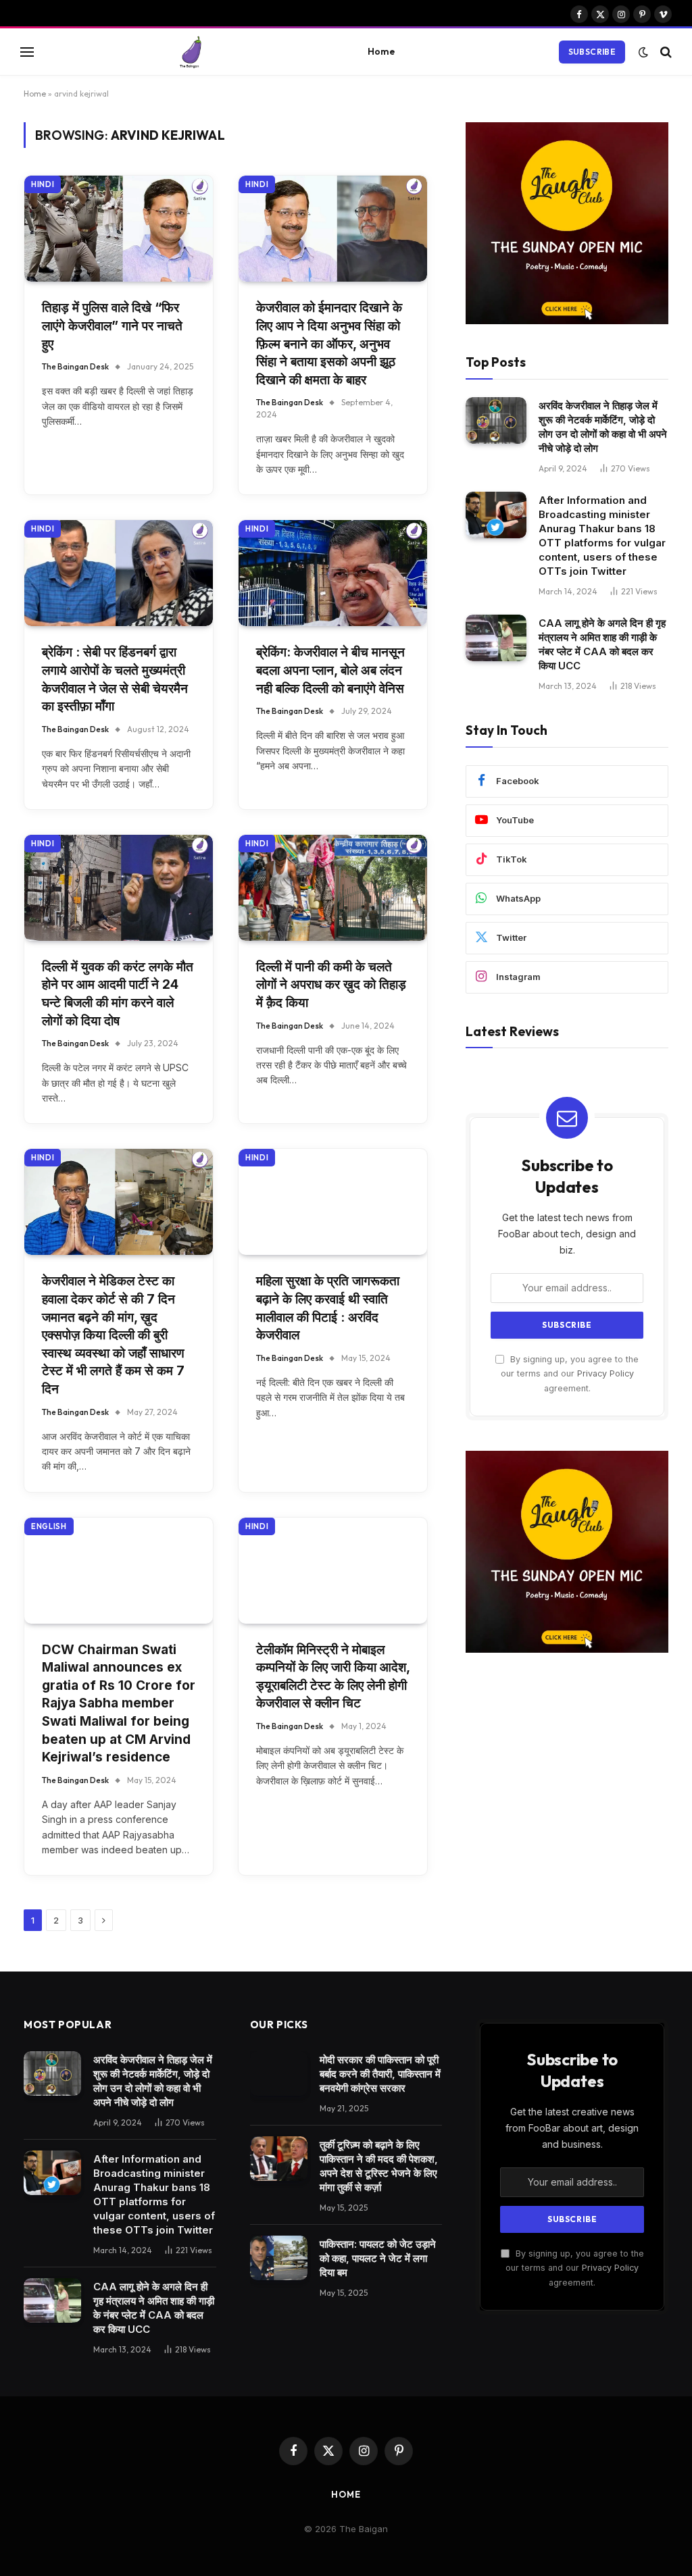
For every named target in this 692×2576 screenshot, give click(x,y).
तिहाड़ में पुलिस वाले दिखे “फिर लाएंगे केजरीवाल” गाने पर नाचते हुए (112, 326)
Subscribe (592, 52)
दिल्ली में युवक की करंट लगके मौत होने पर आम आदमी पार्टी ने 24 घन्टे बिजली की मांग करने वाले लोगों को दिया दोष (118, 994)
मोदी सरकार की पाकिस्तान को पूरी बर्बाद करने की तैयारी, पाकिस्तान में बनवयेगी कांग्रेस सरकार (380, 2074)
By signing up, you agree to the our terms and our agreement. (570, 1374)
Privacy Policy (605, 1373)
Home (381, 51)
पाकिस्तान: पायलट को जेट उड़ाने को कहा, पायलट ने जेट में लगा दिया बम (378, 2258)
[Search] (665, 52)
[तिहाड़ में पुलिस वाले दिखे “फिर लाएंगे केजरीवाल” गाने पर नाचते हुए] (119, 229)
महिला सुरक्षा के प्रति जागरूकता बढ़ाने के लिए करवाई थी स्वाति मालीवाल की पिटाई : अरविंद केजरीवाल (328, 1308)
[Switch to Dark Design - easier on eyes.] (643, 52)
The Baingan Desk (75, 366)
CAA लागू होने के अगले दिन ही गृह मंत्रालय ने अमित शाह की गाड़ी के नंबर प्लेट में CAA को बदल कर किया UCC (602, 644)
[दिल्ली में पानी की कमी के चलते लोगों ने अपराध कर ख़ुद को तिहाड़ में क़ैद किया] (333, 888)
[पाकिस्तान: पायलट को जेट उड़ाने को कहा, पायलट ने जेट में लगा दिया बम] (279, 2258)
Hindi (43, 184)
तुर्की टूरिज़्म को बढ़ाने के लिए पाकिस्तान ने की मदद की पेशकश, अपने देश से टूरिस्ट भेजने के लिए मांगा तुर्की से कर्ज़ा (379, 2166)
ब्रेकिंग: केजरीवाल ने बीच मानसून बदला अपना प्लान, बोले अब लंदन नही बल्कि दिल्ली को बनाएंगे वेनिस (330, 670)
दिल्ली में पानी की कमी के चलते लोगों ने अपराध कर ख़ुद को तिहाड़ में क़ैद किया (331, 985)
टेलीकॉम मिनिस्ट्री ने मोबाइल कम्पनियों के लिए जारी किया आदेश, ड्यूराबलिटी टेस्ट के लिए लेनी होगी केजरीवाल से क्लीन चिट (333, 1677)
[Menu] (27, 52)
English (49, 1526)
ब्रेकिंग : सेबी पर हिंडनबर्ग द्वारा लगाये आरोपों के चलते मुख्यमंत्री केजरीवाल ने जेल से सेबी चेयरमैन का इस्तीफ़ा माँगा (115, 679)
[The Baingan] (191, 52)
